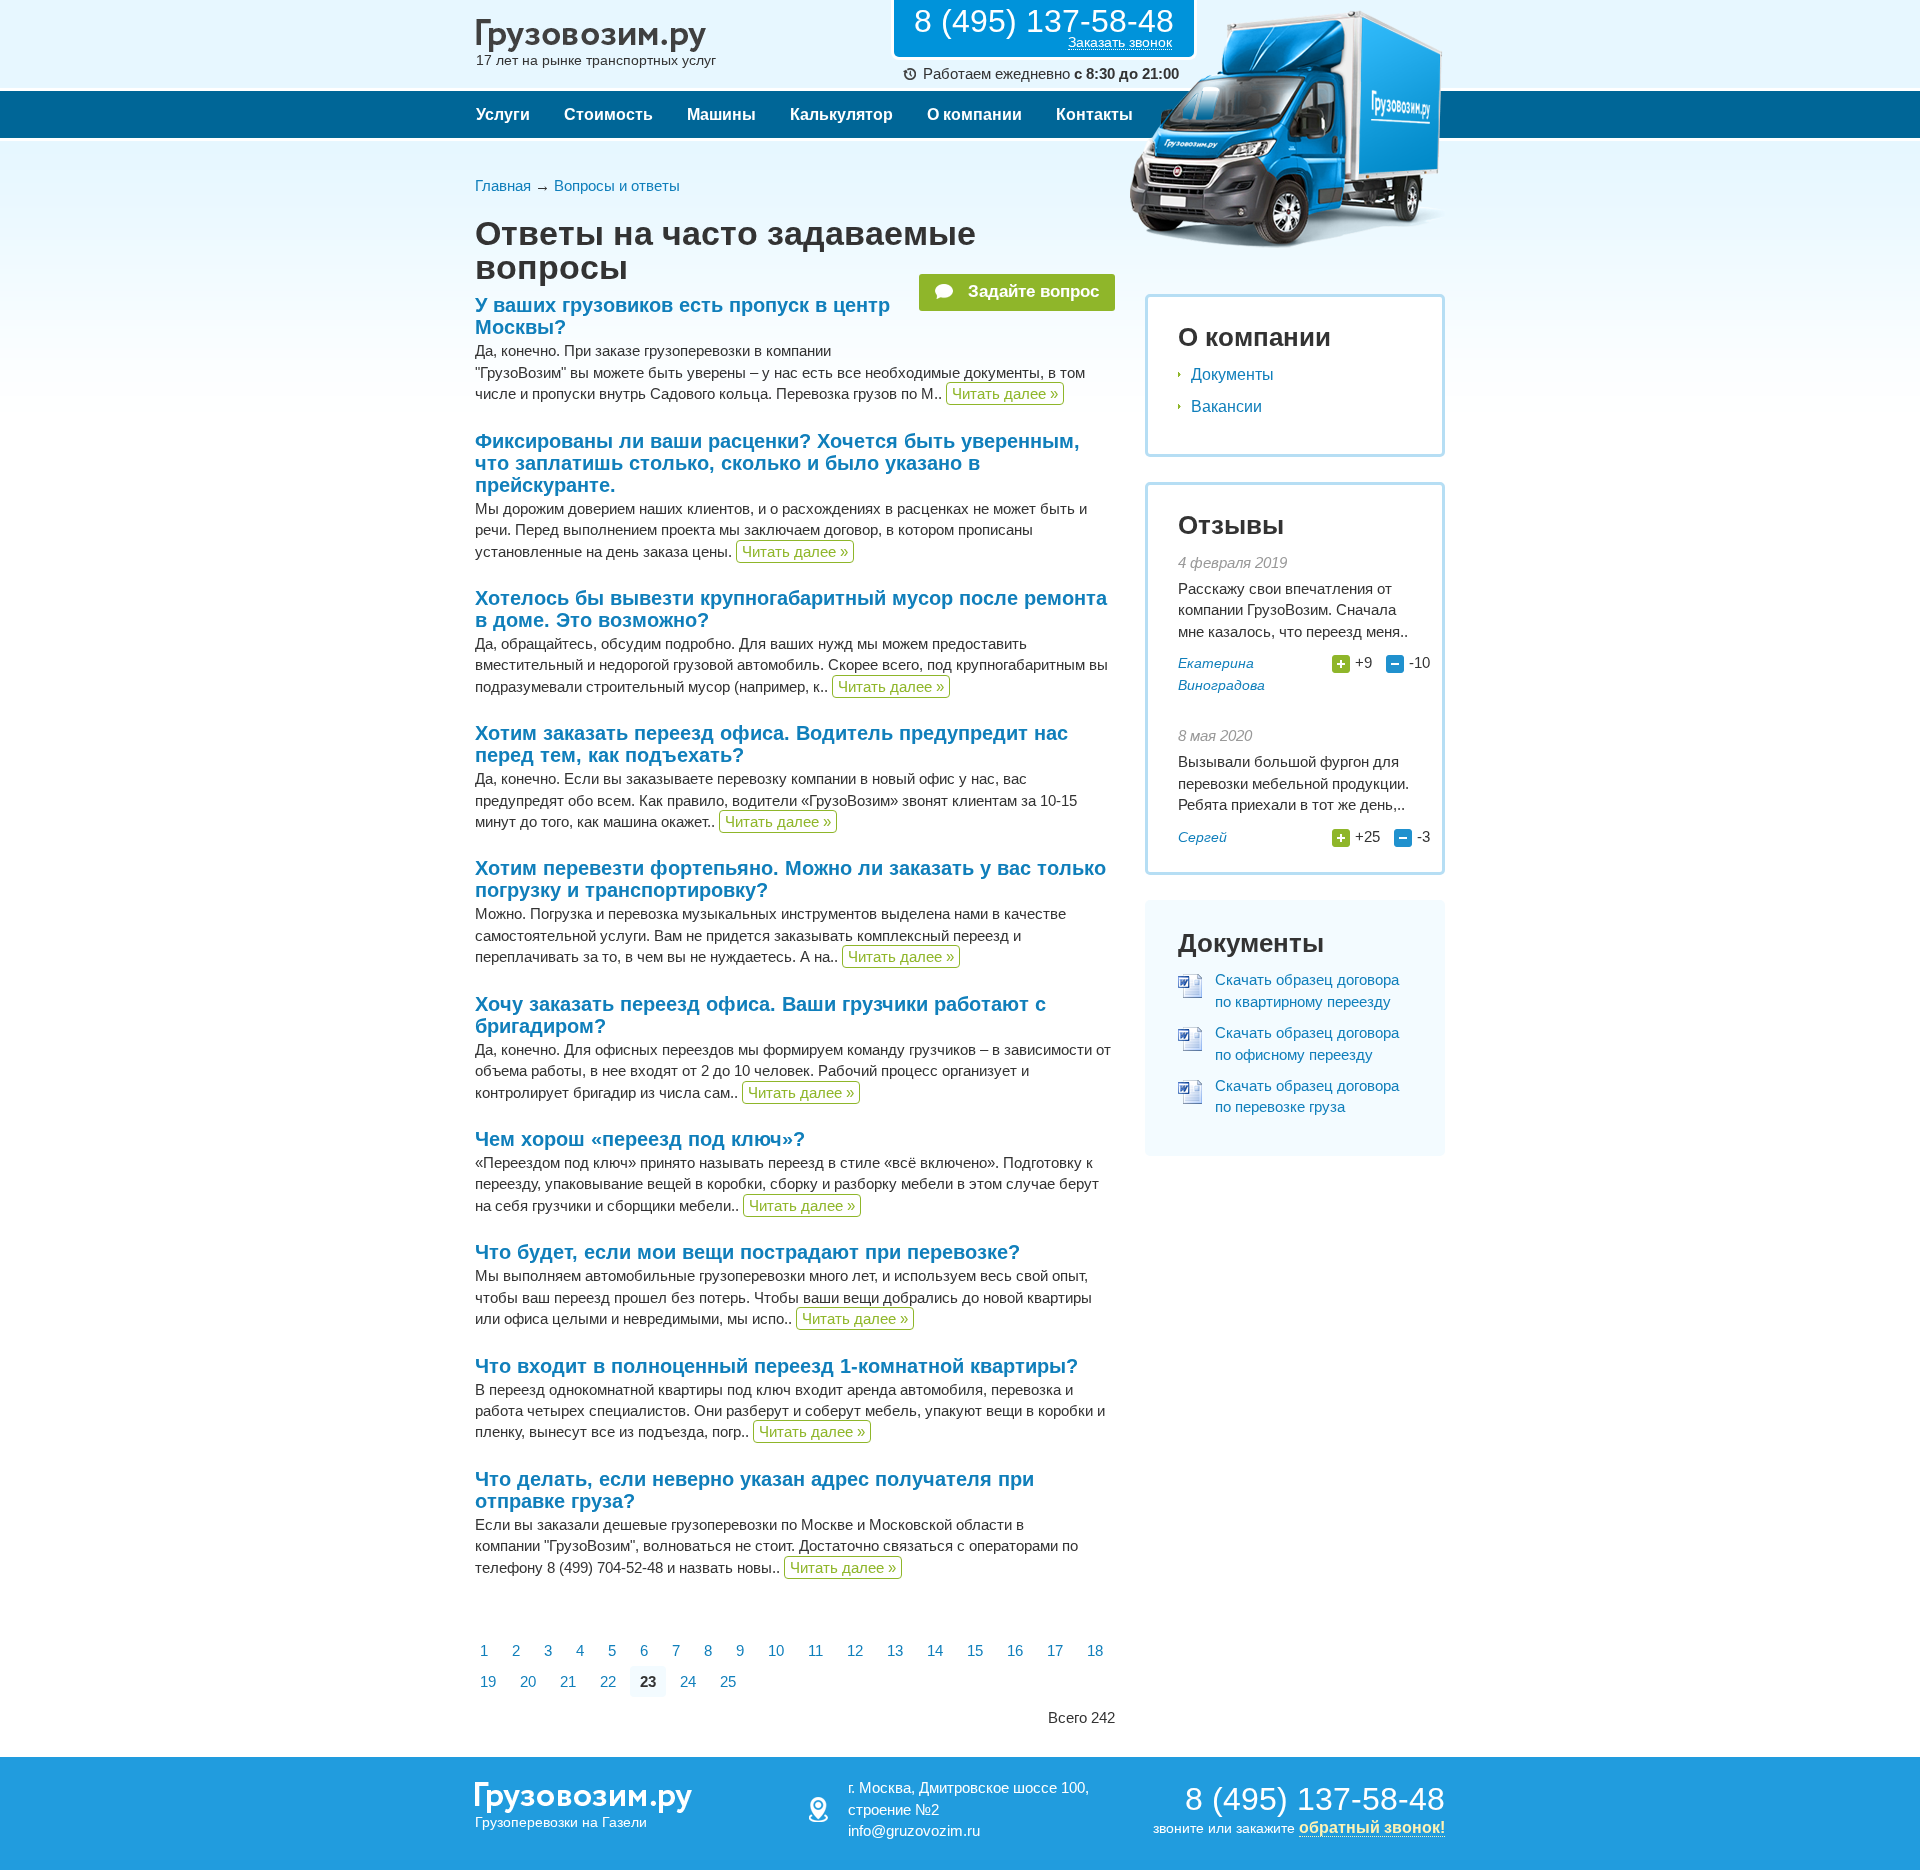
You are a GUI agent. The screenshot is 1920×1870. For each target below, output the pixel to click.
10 (776, 1650)
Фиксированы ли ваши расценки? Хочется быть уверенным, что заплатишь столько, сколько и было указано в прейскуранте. (777, 463)
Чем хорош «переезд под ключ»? (640, 1139)
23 (648, 1681)
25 (728, 1681)
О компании (974, 114)
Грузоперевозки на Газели (561, 1822)
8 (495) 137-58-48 (1044, 21)
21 (568, 1681)
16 (1015, 1650)
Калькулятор (841, 114)
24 (688, 1681)
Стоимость (608, 114)
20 (528, 1681)
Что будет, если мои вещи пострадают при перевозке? (747, 1252)
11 (815, 1650)
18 (1095, 1650)
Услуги (503, 114)
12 (855, 1650)
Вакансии (1226, 406)
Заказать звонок (1120, 42)
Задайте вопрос (1031, 291)
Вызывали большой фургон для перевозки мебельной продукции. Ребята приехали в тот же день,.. (1293, 783)
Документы (1232, 374)
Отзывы (1231, 525)
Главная (503, 185)
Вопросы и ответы (617, 185)
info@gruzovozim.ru (914, 1830)
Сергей (1202, 837)
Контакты (1094, 114)
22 (608, 1681)
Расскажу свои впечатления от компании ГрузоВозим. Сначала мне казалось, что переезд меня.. (1293, 610)
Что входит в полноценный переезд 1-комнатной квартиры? (776, 1366)
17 (1055, 1650)
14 (935, 1650)
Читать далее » (1005, 393)
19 (488, 1681)
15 (975, 1650)
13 (895, 1650)
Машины (721, 114)
